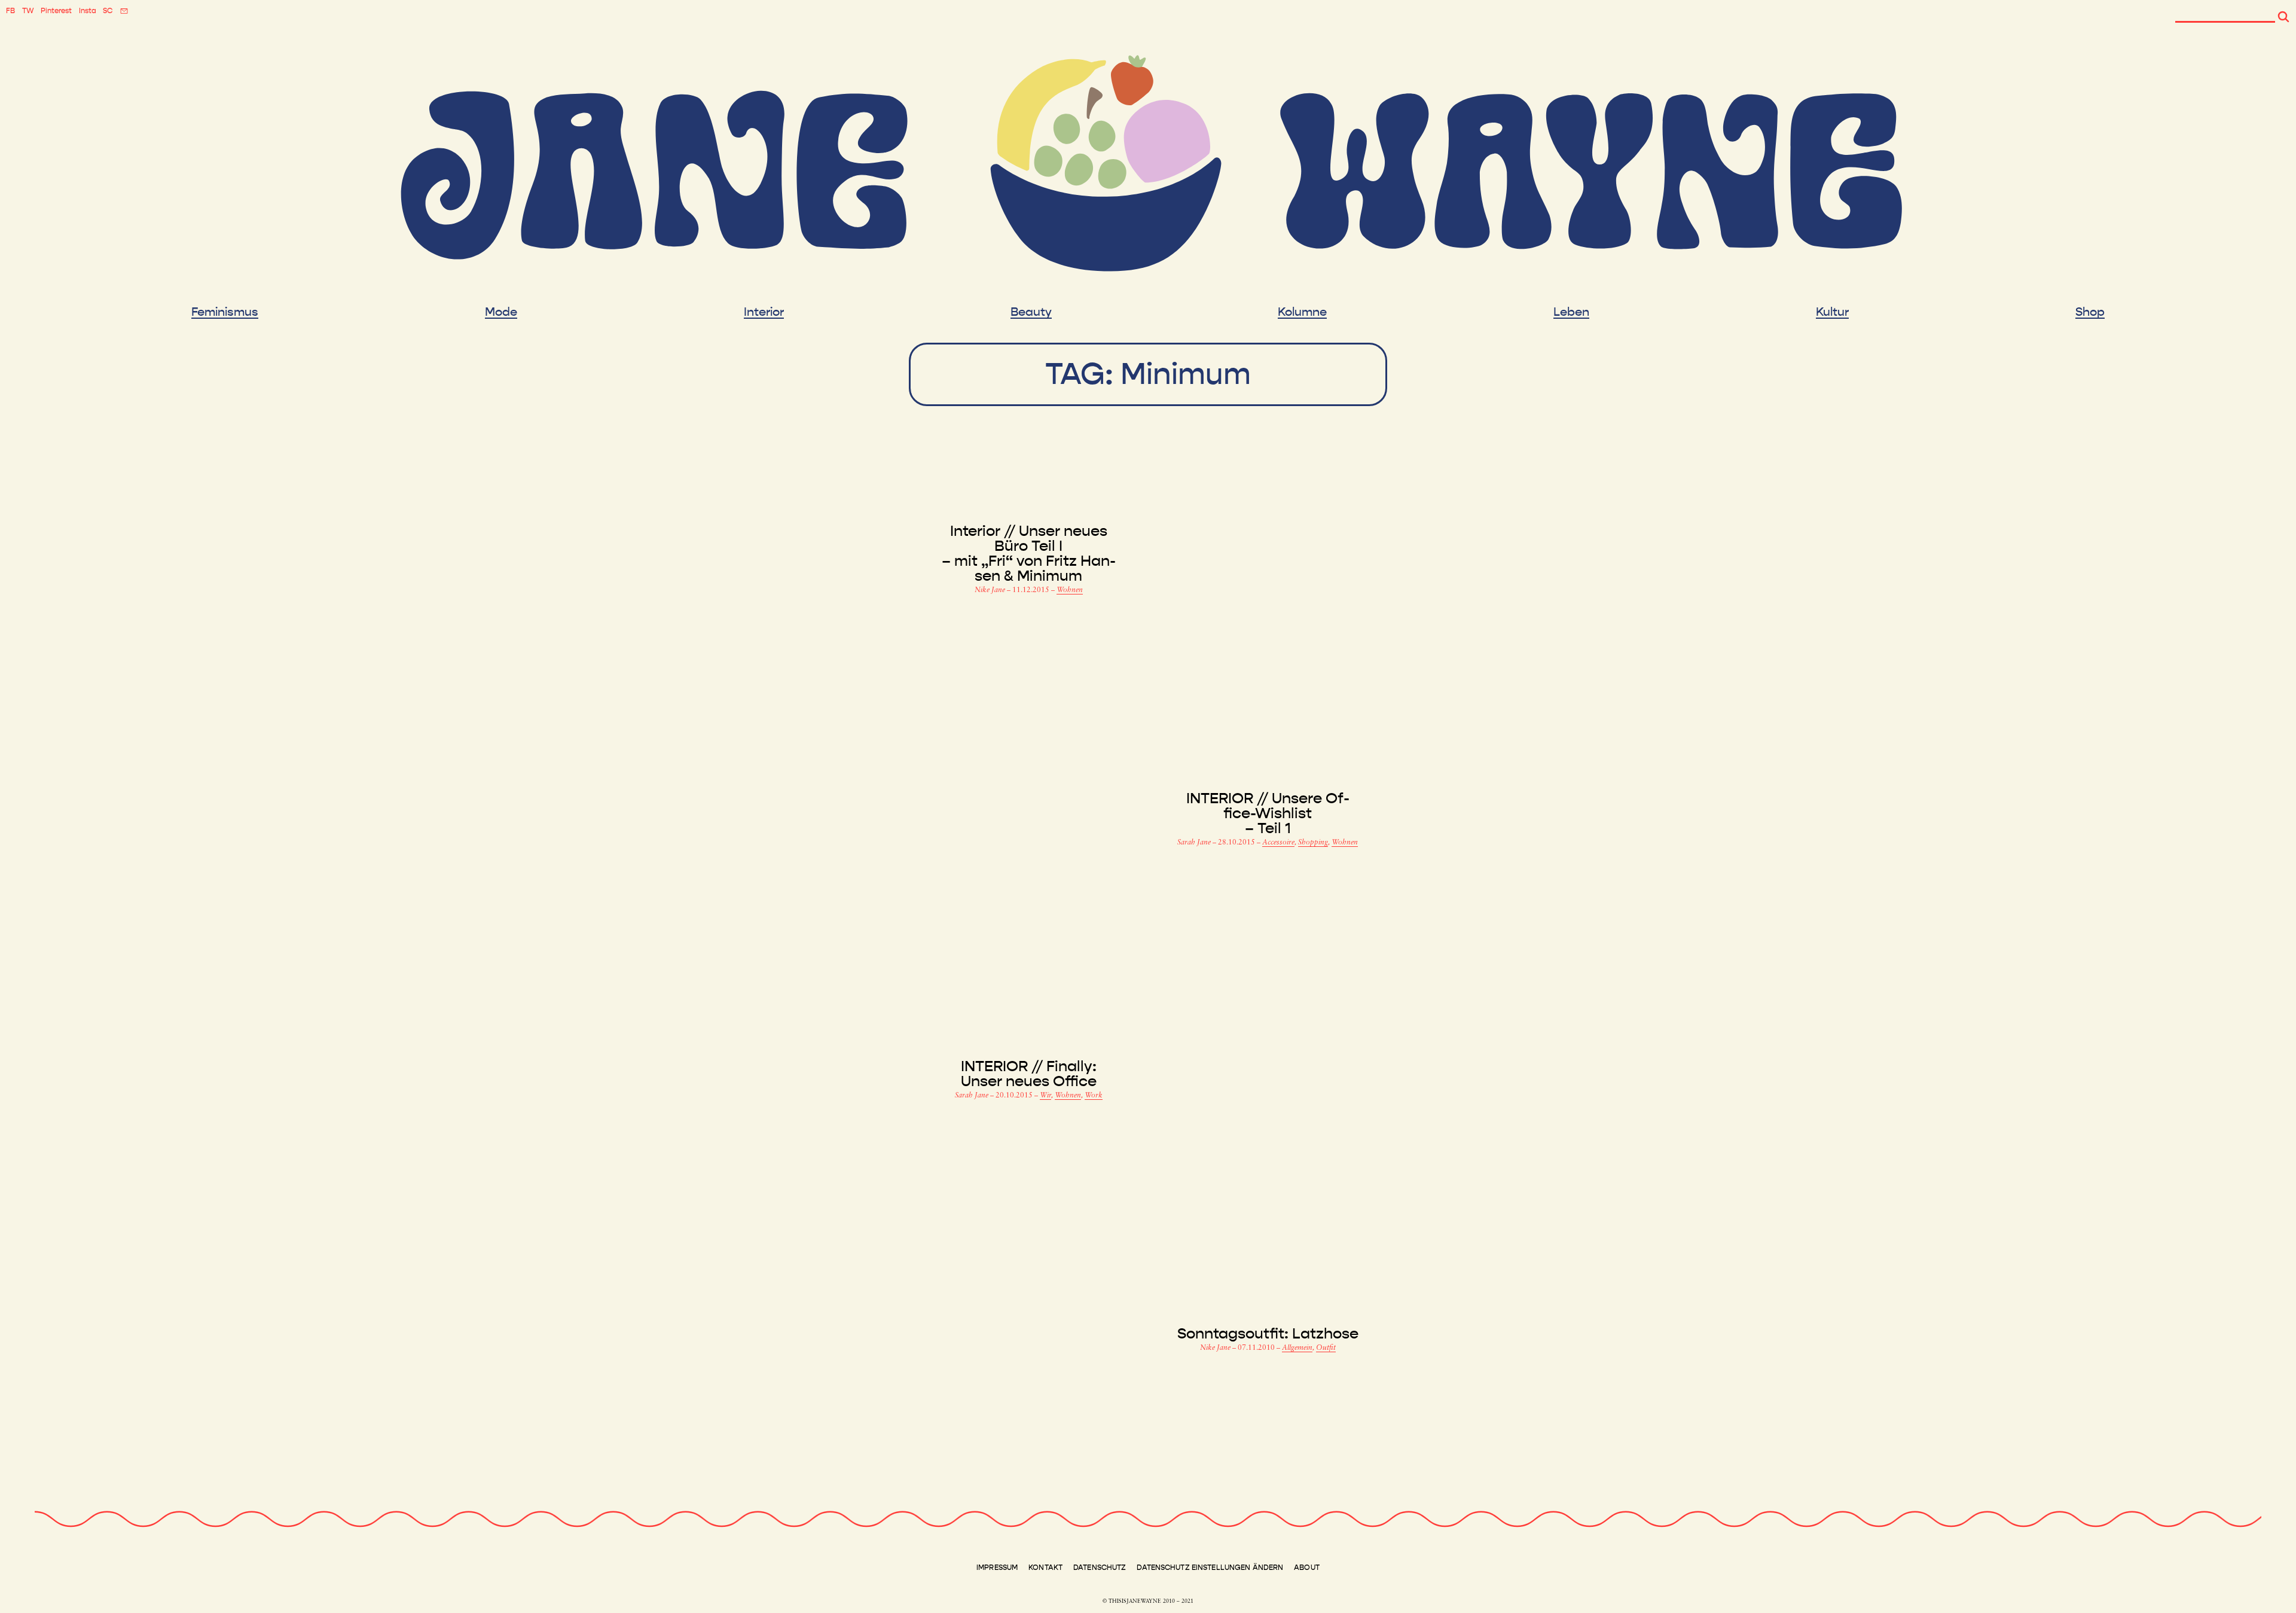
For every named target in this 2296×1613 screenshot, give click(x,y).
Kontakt (1045, 1568)
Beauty (1031, 312)
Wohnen (1070, 590)
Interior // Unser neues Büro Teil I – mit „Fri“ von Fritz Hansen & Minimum (1029, 554)
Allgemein (1297, 1348)
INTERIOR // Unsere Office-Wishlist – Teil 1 (1268, 814)
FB (10, 11)
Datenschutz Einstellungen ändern (1210, 1568)
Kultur (1832, 312)
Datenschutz (1100, 1568)
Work (1094, 1096)
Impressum (997, 1568)
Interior (764, 312)
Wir (1045, 1096)
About (1307, 1568)
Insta (88, 11)
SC (108, 11)
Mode (501, 312)
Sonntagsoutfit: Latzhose (1268, 1334)
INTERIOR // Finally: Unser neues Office (1029, 1074)
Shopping (1313, 843)
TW (28, 11)
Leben (1571, 312)
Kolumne (1302, 312)
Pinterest (56, 11)
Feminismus (225, 312)
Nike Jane (991, 590)
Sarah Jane (1195, 843)
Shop (2090, 312)
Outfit (1326, 1348)
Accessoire (1278, 843)
